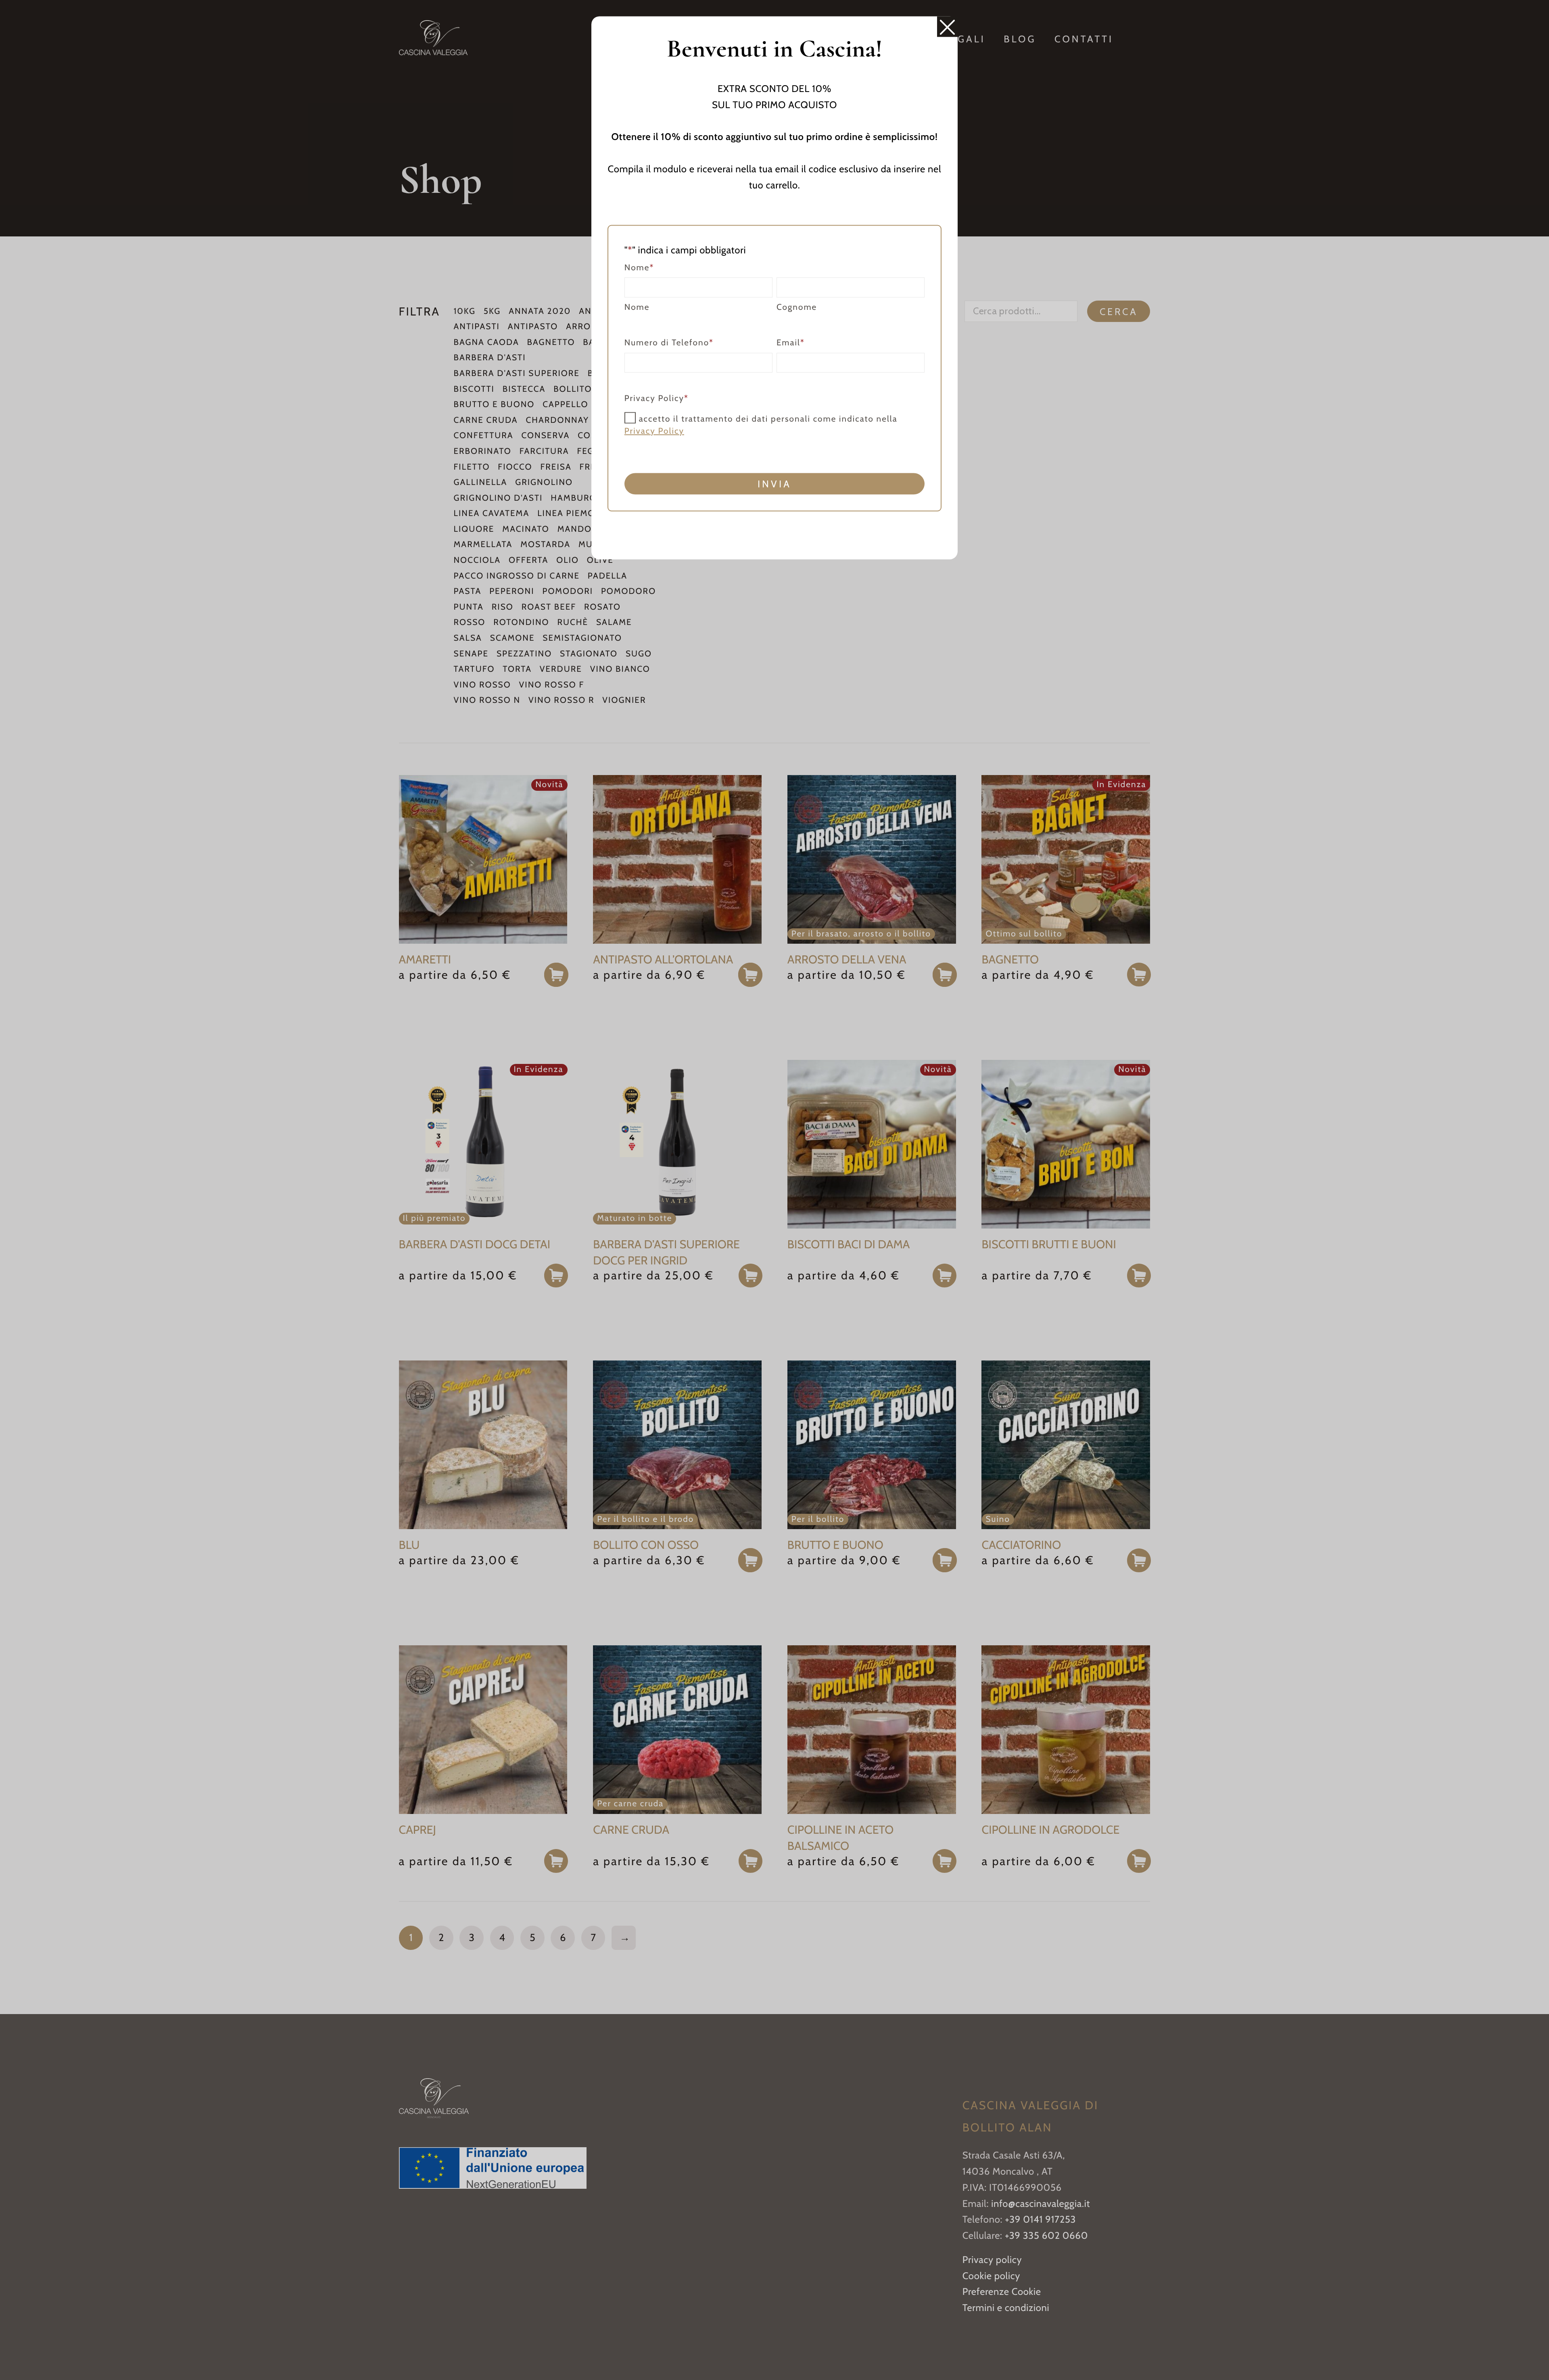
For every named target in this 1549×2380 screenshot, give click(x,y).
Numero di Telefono (669, 342)
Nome (637, 307)
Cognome (797, 307)
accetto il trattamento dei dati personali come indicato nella (761, 425)
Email (791, 342)
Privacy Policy (654, 431)
